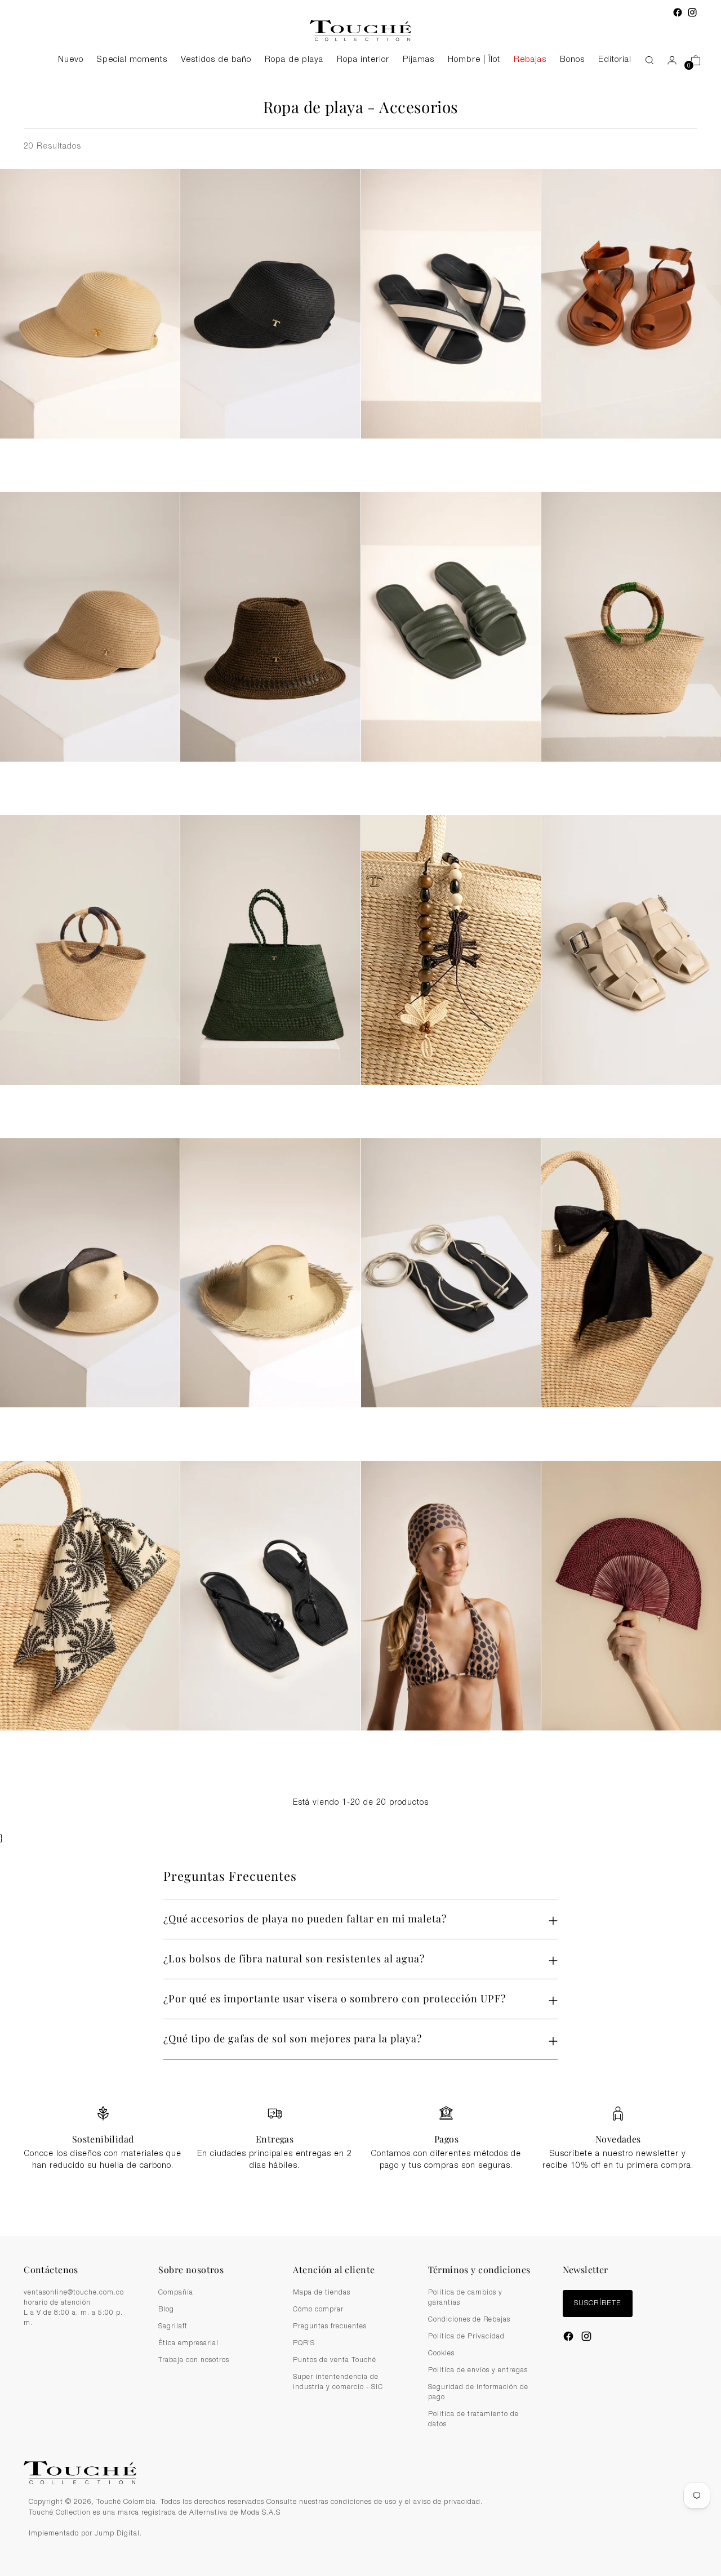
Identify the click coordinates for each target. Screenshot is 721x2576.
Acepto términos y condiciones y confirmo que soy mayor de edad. (367, 1352)
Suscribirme (361, 1379)
